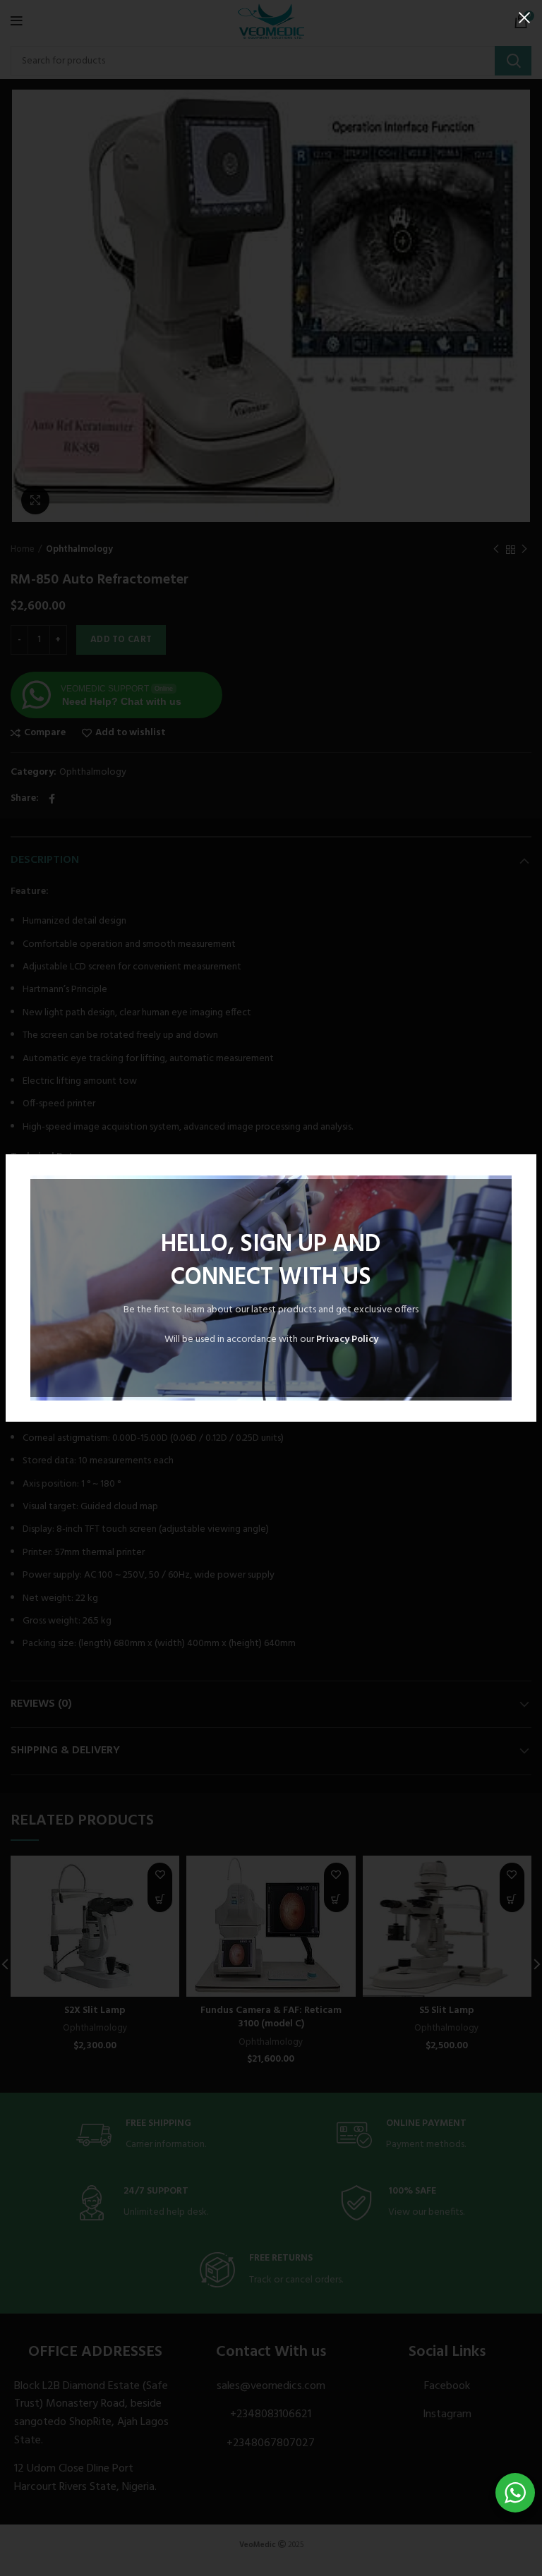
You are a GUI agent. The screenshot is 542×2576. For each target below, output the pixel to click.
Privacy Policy (347, 1340)
